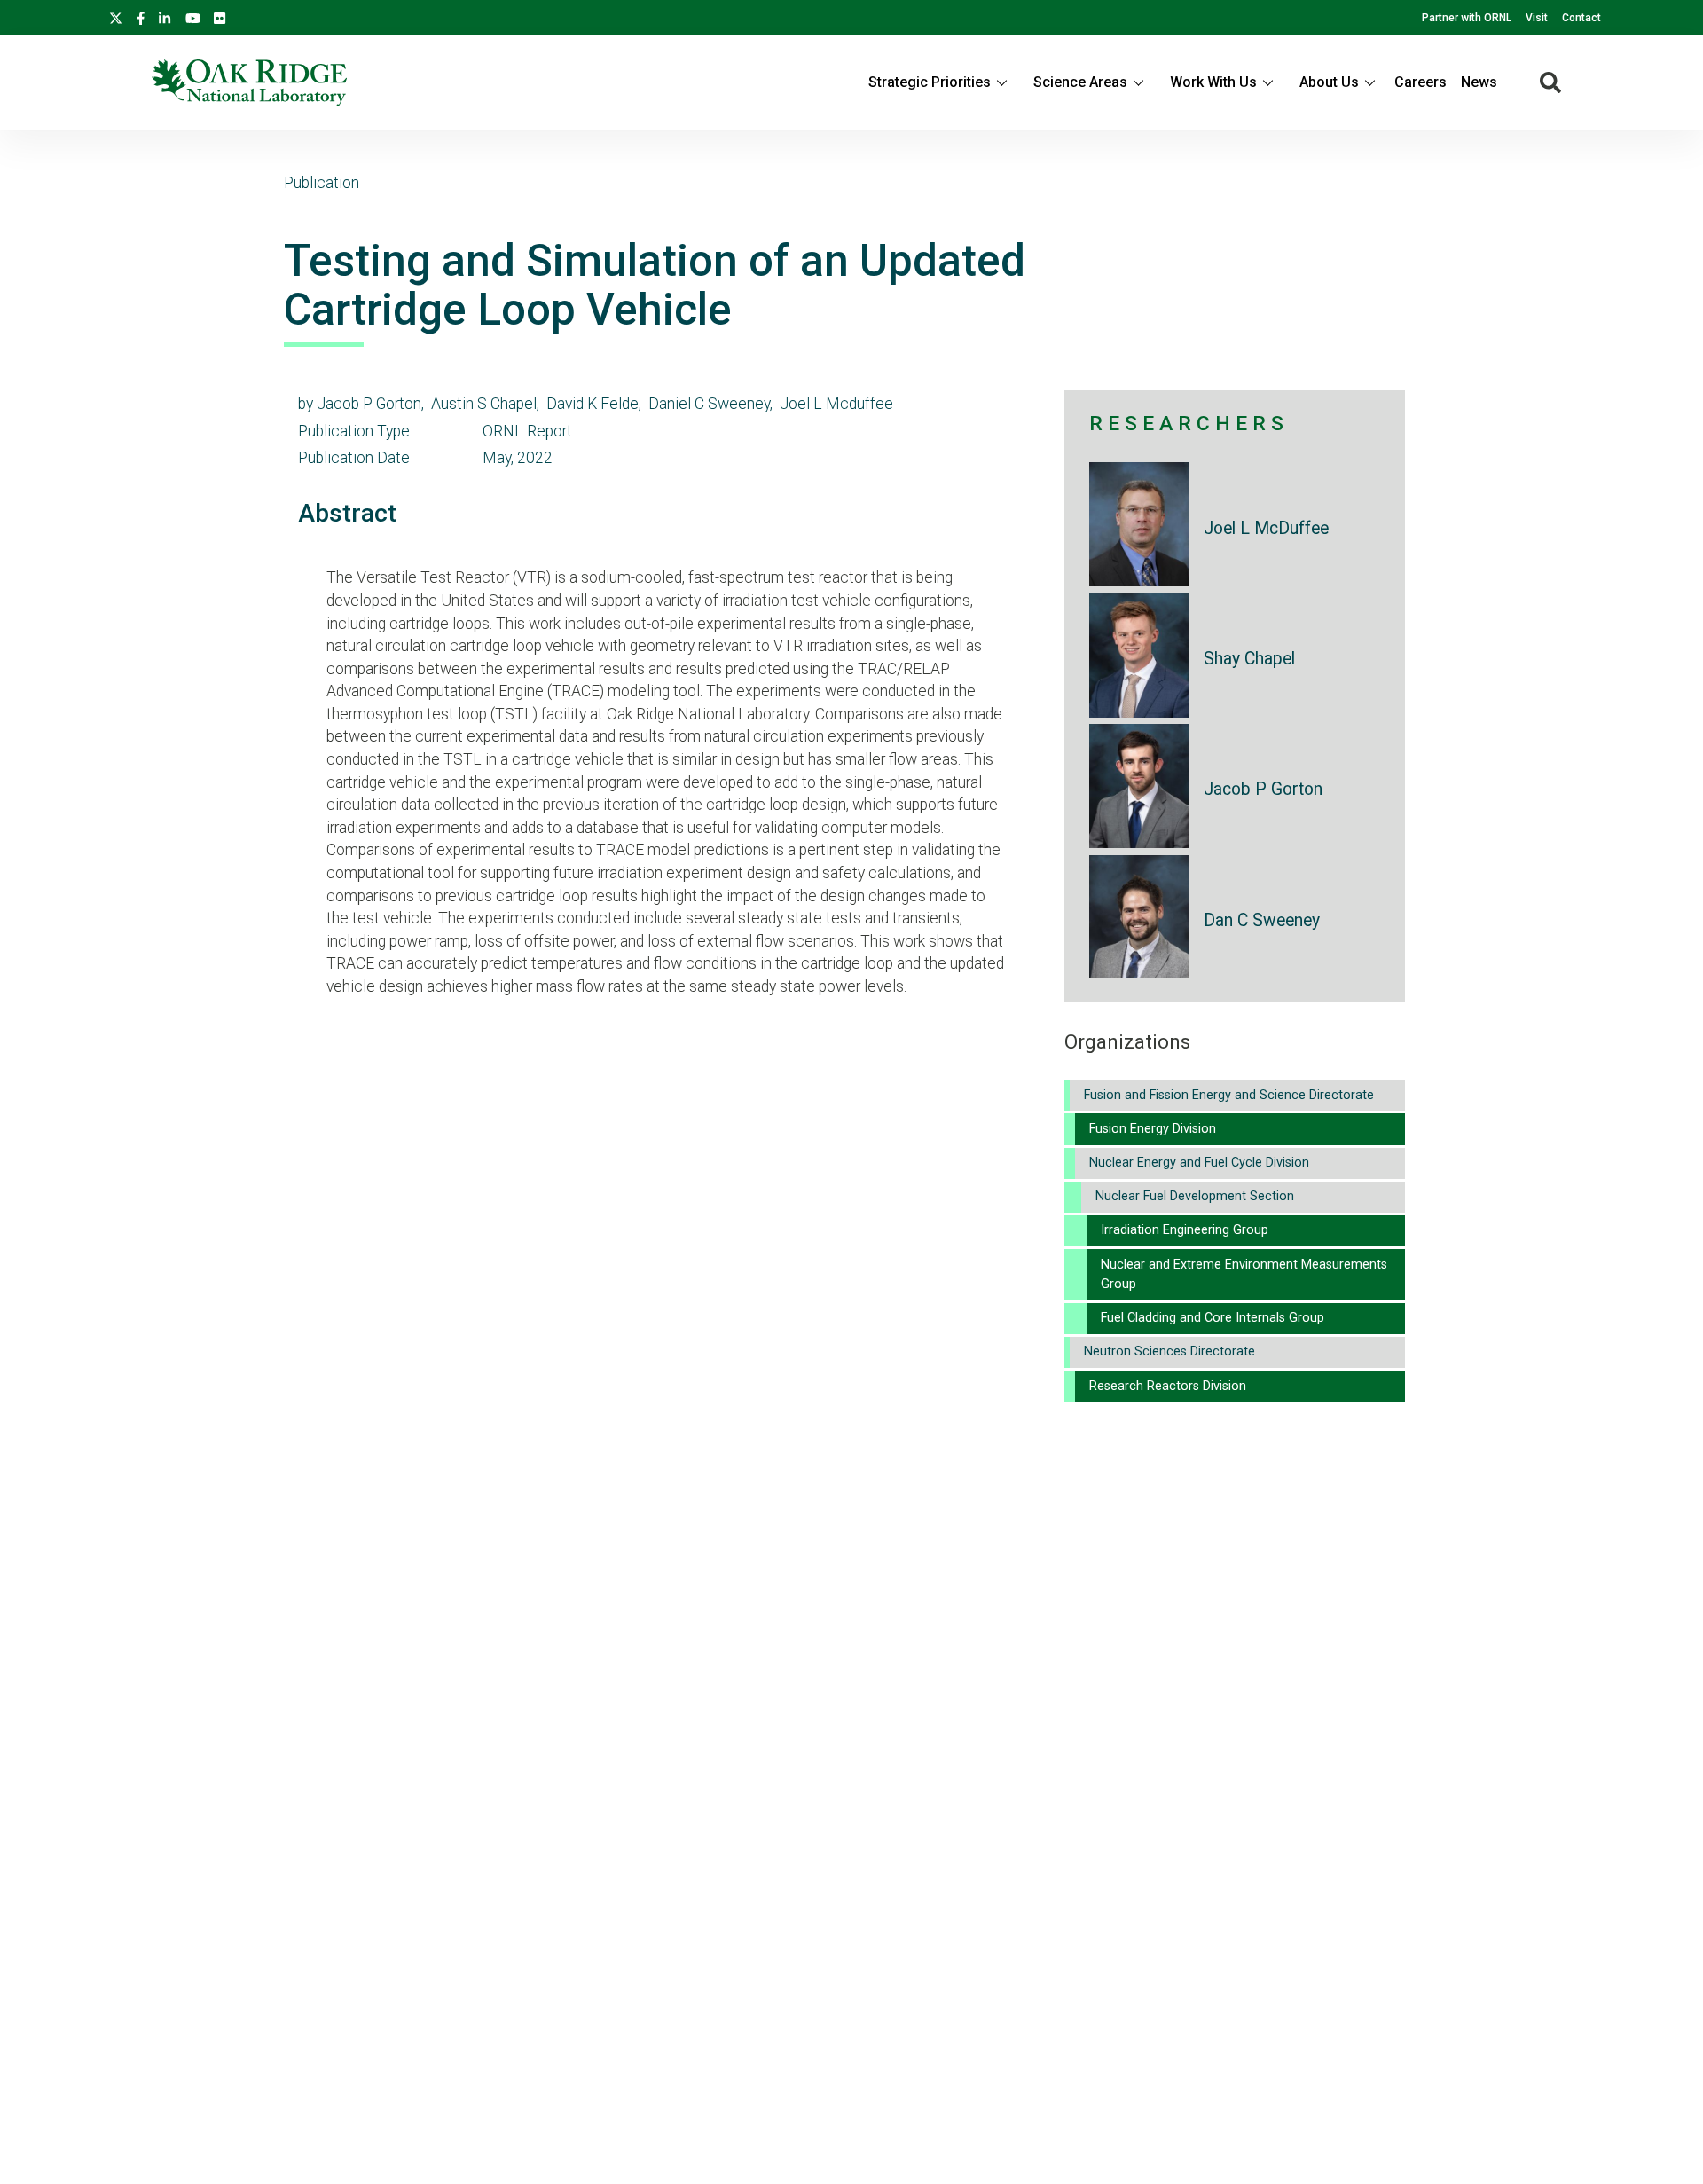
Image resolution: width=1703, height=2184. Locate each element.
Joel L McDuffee (1266, 528)
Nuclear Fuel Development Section (1195, 1196)
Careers (1420, 82)
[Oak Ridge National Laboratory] (249, 82)
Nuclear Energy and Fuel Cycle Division (1199, 1163)
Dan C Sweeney (1262, 920)
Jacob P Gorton (1263, 789)
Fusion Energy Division (1153, 1129)
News (1479, 82)
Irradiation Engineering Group (1185, 1230)
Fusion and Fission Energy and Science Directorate (1229, 1095)
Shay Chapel (1249, 659)
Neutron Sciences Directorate (1169, 1351)
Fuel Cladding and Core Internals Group (1213, 1318)
